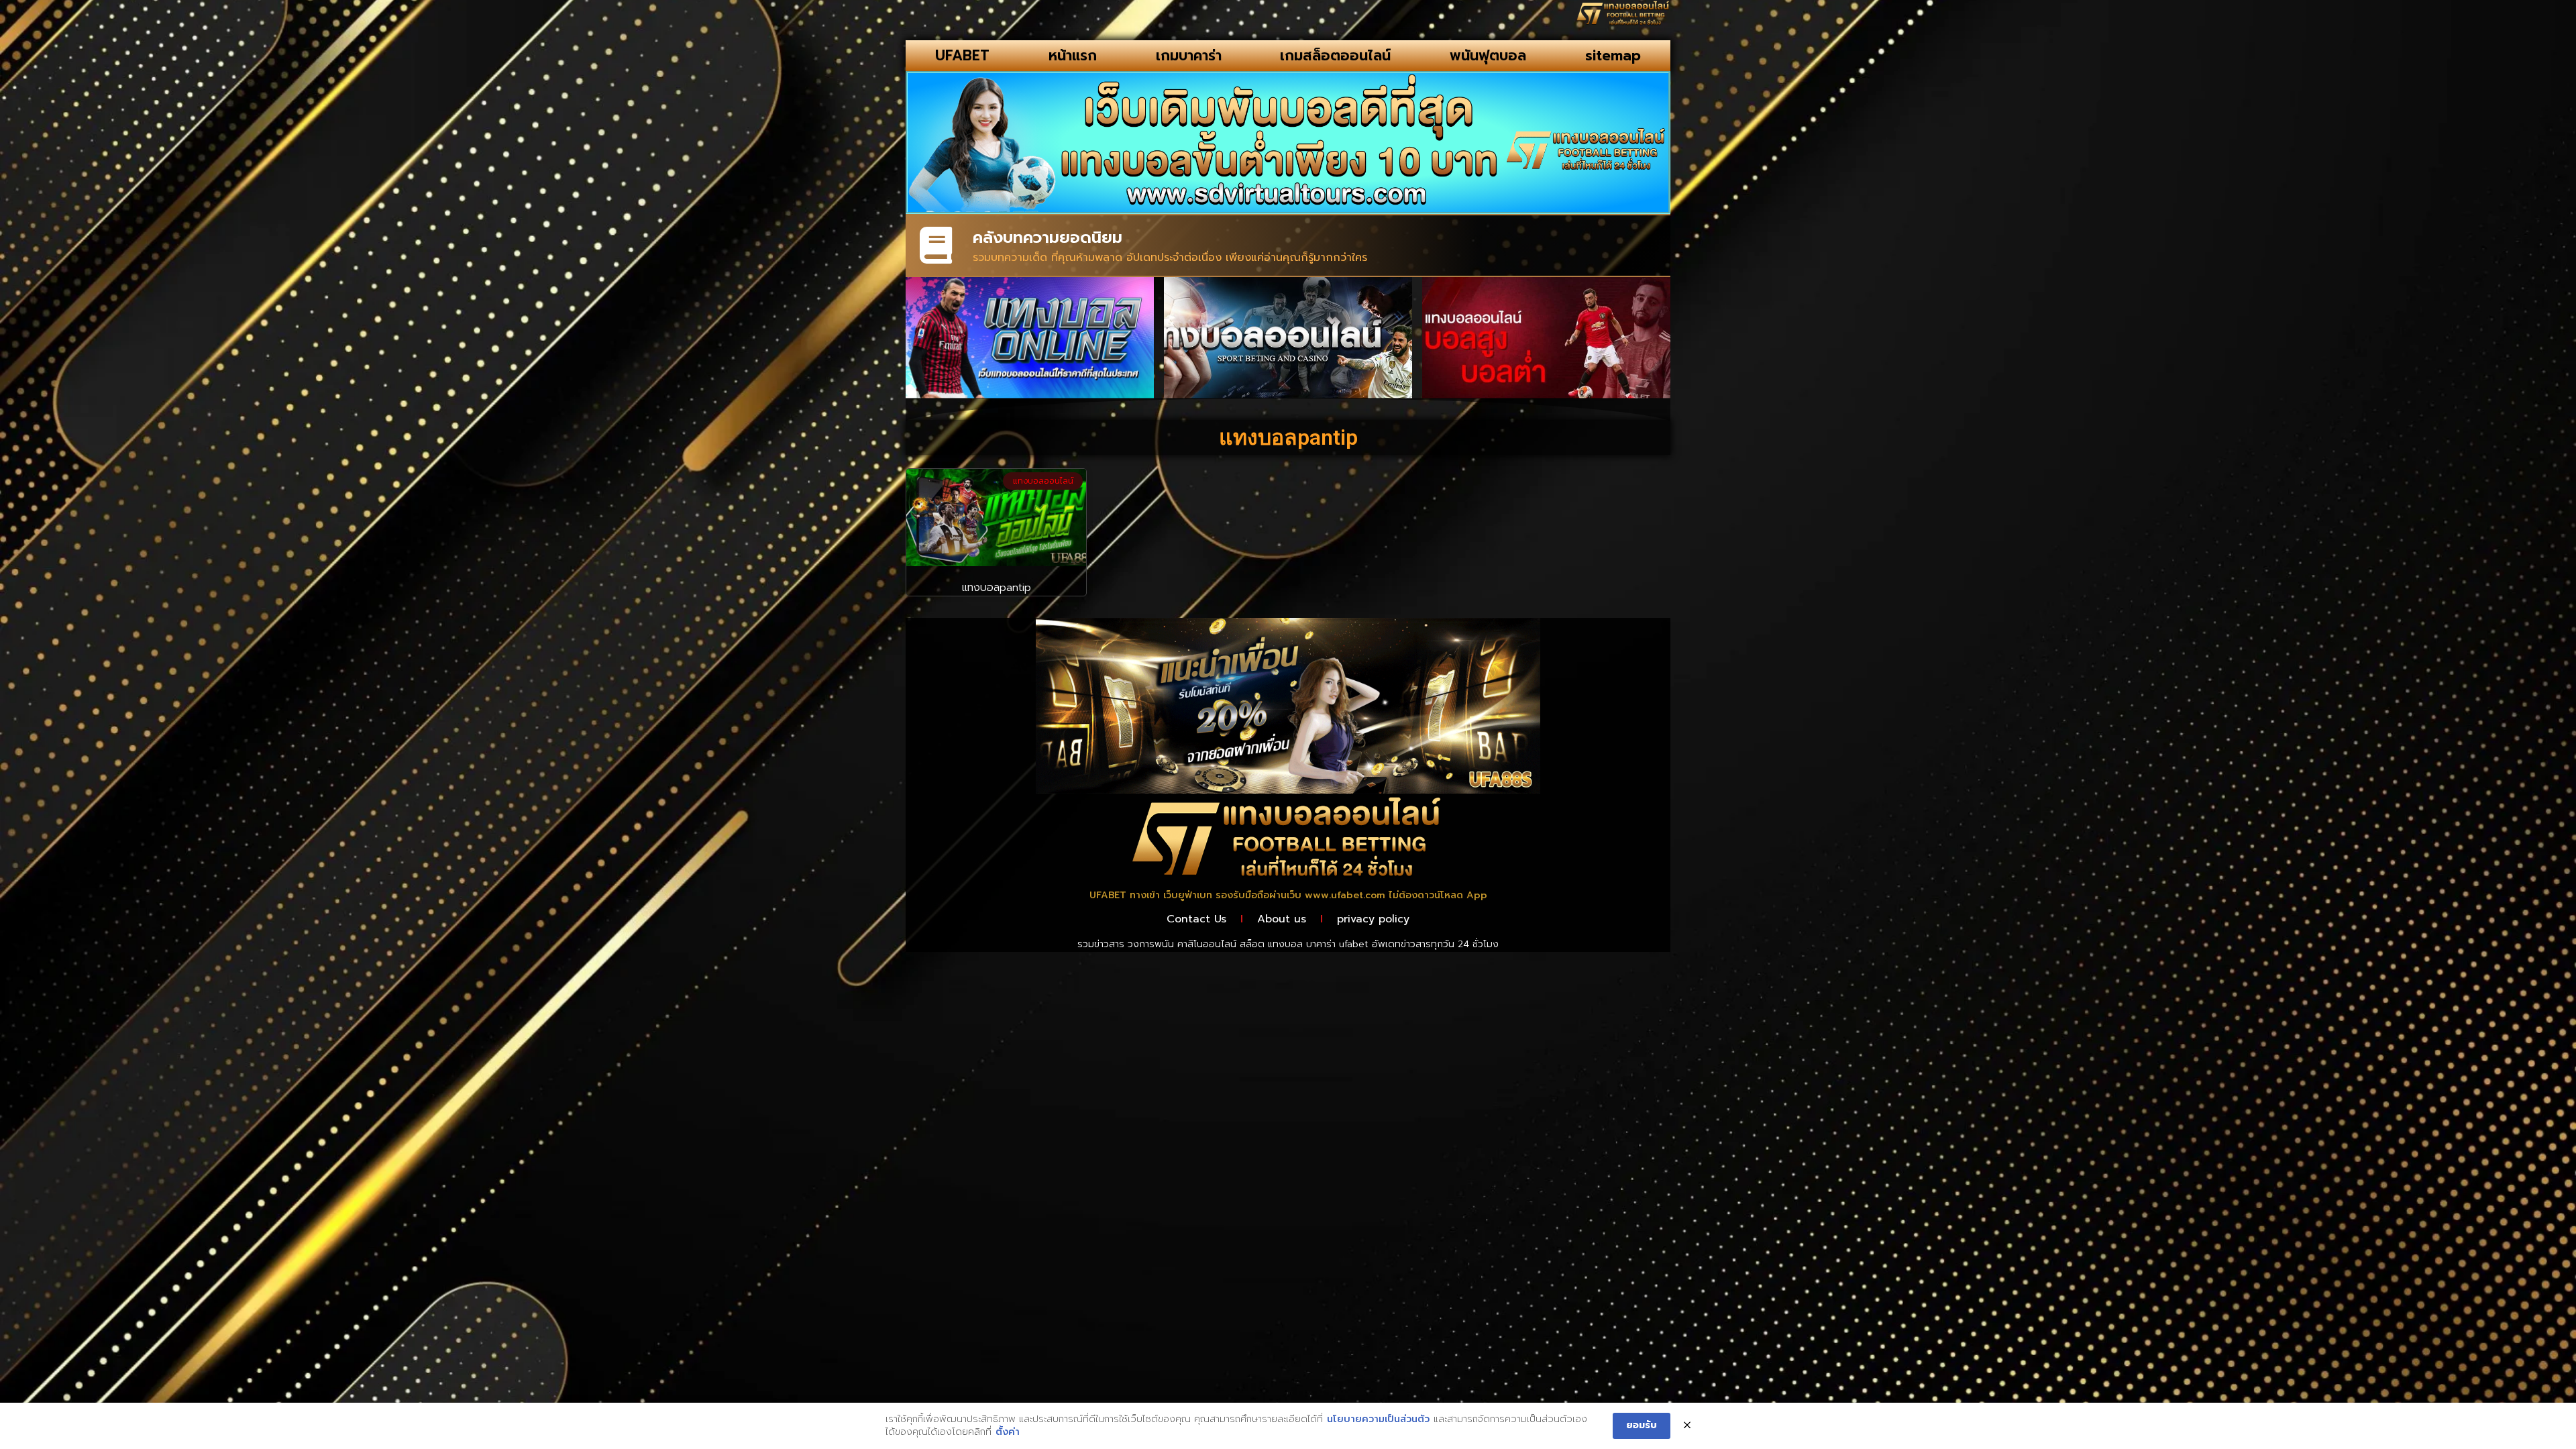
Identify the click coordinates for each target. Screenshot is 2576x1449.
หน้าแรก (1073, 56)
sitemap (1613, 56)
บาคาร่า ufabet (1337, 944)
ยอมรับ (1642, 1425)
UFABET (962, 56)
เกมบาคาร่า (1189, 56)
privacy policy (1373, 919)
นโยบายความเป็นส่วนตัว (1378, 1419)
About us (1282, 919)
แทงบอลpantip (997, 588)
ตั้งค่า (1008, 1432)
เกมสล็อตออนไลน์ (1335, 56)
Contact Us (1196, 919)
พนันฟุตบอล (1488, 56)
